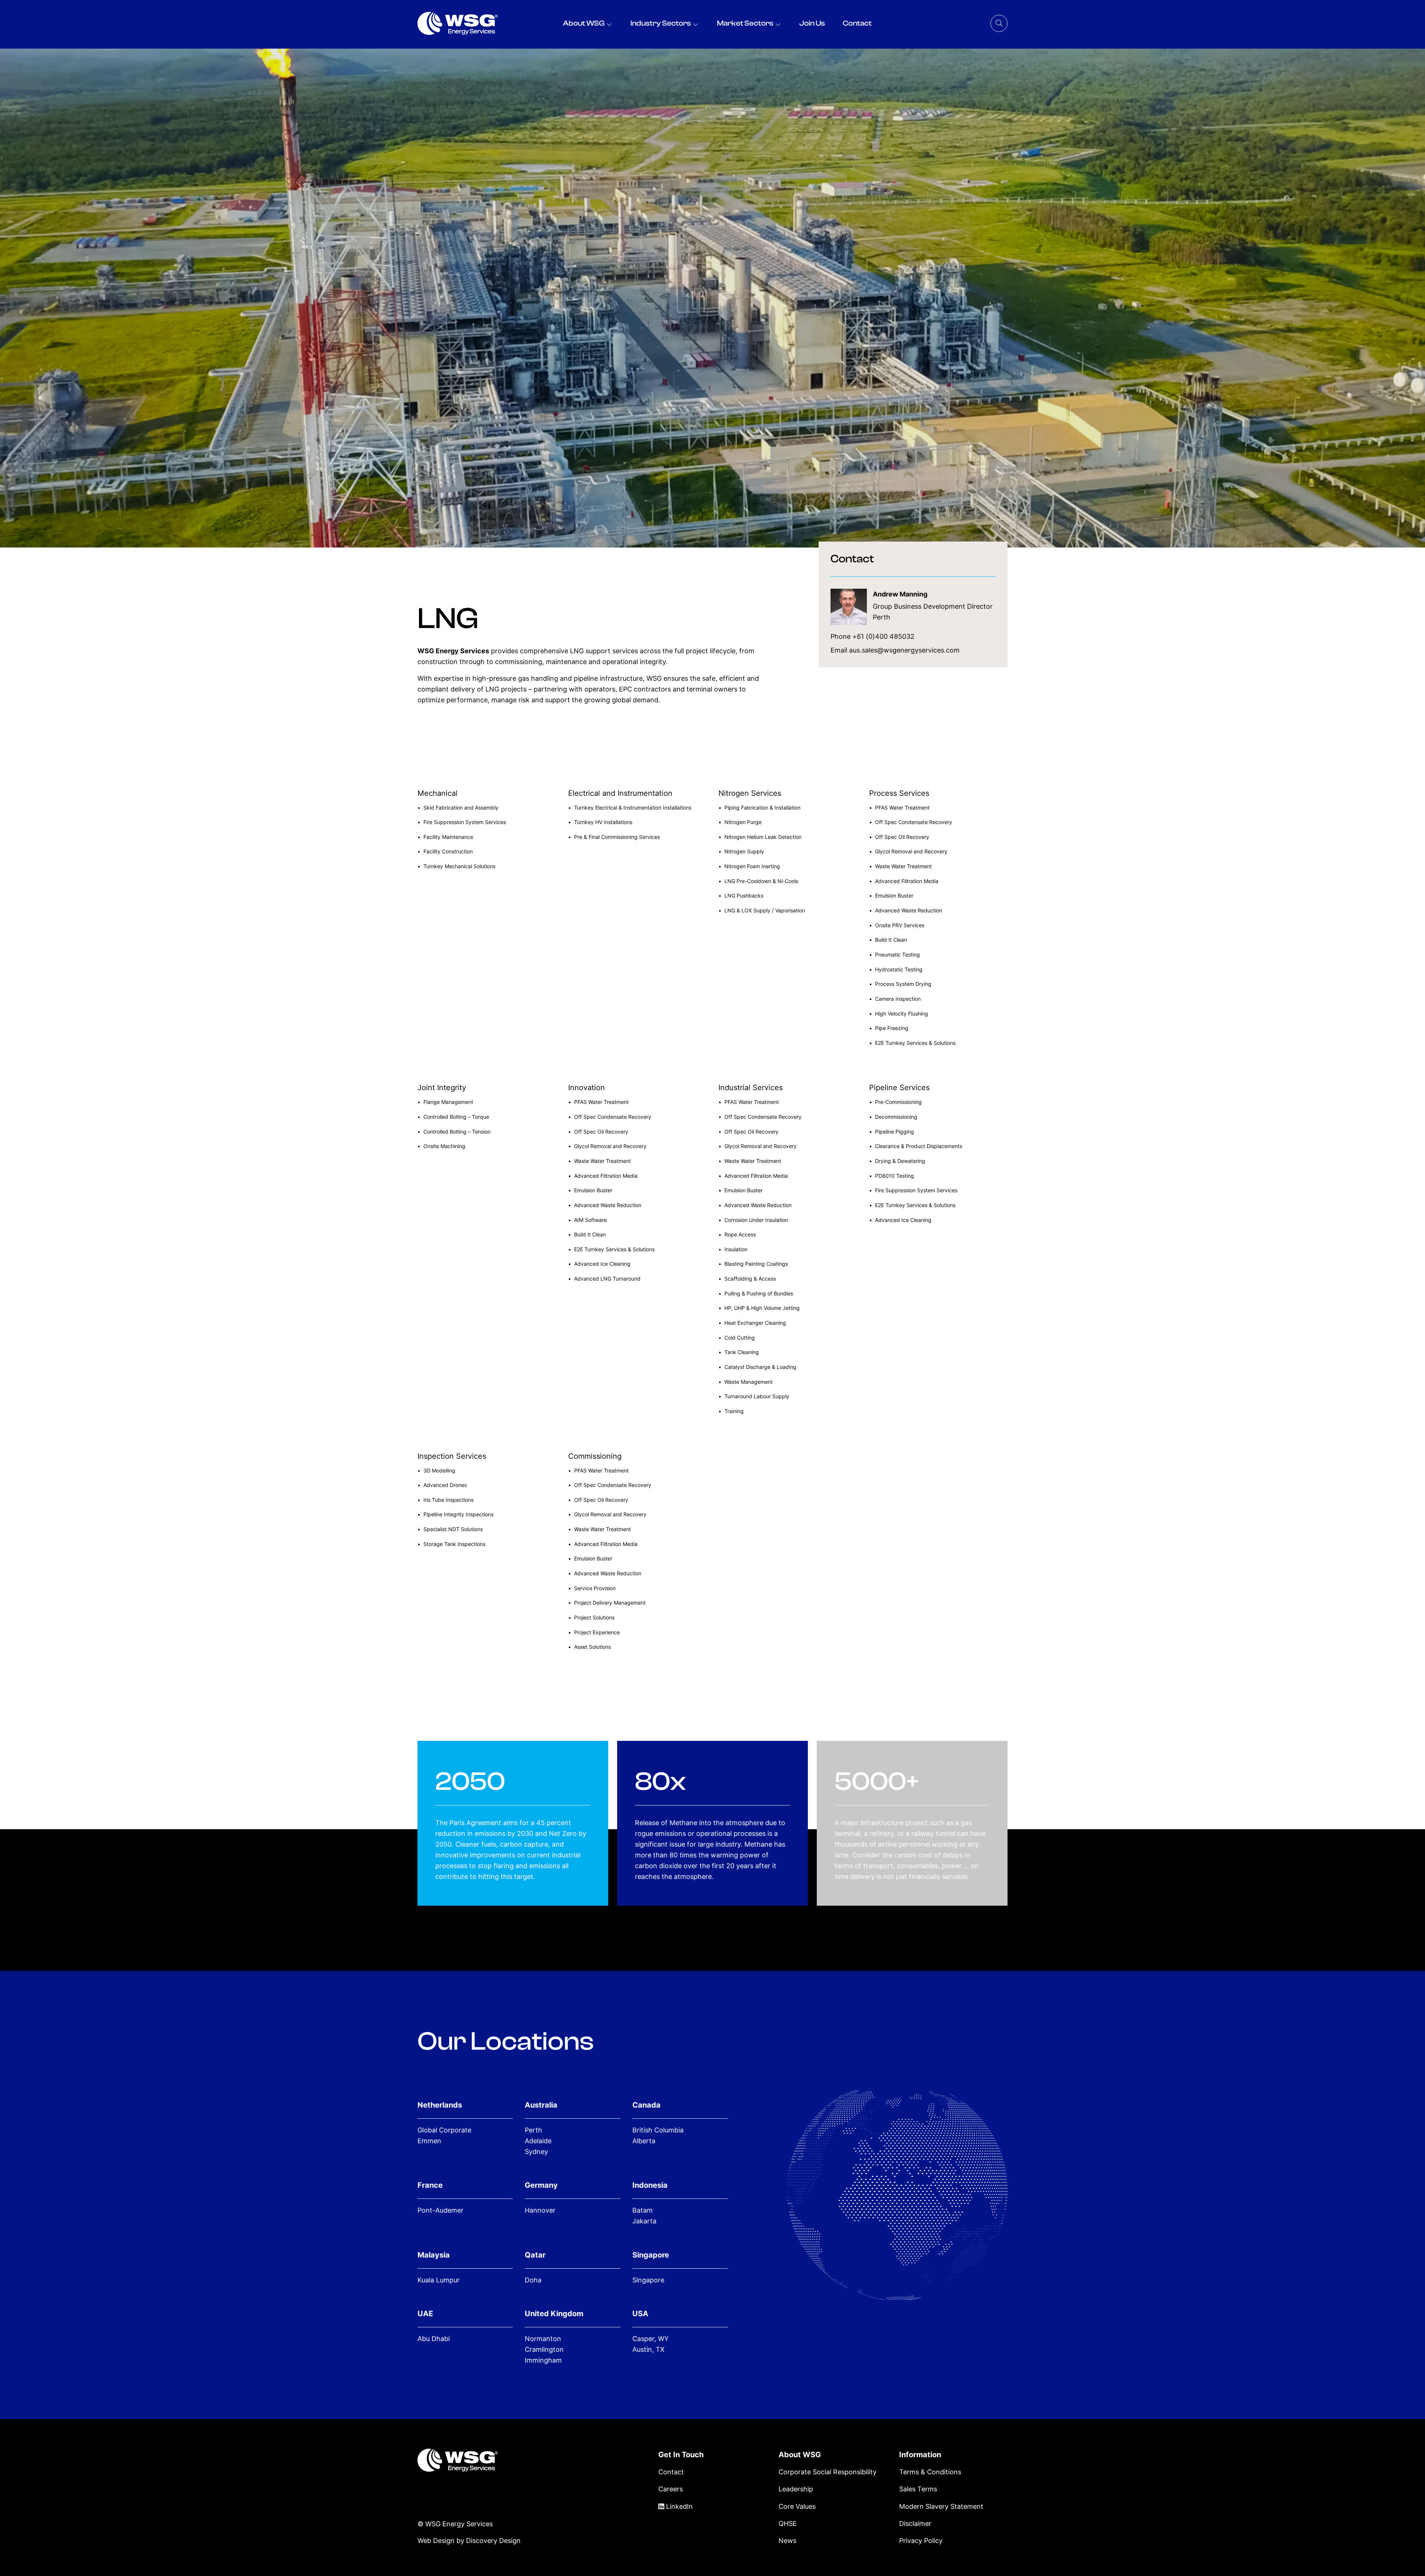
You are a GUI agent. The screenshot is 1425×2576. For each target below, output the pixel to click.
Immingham (543, 2360)
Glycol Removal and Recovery (911, 851)
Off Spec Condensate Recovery (914, 822)
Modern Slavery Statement (941, 2506)
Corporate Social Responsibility (828, 2472)
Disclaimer (915, 2523)
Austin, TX (648, 2349)
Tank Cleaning (742, 1352)
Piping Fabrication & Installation (762, 808)
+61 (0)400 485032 (883, 636)
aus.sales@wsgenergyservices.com (904, 650)
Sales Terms (918, 2489)
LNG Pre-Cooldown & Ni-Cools (761, 881)
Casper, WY (651, 2339)
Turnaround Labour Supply (757, 1396)
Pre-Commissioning (898, 1102)
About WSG (584, 23)
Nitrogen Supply (744, 851)
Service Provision (595, 1588)
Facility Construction (448, 851)
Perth (533, 2130)
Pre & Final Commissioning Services (617, 837)
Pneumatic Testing (897, 954)
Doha (533, 2280)
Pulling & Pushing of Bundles (759, 1293)
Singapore (648, 2280)
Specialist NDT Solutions (453, 1529)
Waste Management (748, 1382)
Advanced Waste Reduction (909, 910)
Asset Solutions (592, 1647)
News (787, 2541)
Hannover (540, 2210)
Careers (671, 2489)
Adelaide (538, 2141)
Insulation (736, 1249)
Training (734, 1411)
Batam (643, 2210)
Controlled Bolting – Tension (457, 1132)
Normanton (543, 2339)
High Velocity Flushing (902, 1014)
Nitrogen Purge (743, 822)
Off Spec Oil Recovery (902, 837)
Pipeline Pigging (895, 1132)
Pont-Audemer (440, 2210)
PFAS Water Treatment (902, 808)
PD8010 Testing (895, 1176)
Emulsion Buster (894, 895)
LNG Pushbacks (744, 895)
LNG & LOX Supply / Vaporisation (765, 910)
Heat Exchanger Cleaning (755, 1323)
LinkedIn (679, 2506)
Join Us (812, 23)
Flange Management (448, 1102)
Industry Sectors (661, 23)
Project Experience (597, 1632)
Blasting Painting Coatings (756, 1264)
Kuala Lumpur (439, 2280)
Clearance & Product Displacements (919, 1146)
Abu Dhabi (434, 2339)
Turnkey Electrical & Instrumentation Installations (633, 808)
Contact (857, 23)
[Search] (999, 23)
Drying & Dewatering (900, 1161)
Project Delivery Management (610, 1603)
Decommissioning (896, 1117)
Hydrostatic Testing (899, 969)
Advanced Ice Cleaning (602, 1264)
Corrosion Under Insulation (756, 1220)
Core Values (797, 2506)
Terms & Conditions (930, 2472)
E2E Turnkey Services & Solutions (915, 1043)
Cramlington (544, 2349)
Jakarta (644, 2221)
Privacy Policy (921, 2541)
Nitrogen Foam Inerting (752, 866)
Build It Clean (891, 940)
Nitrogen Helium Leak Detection (763, 837)
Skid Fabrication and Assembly (461, 808)
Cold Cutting (740, 1338)
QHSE (788, 2523)
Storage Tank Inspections (454, 1544)
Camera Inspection (898, 999)
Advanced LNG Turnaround (607, 1279)
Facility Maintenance (448, 837)
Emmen (429, 2141)
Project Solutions (594, 1617)
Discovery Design (493, 2540)
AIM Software (590, 1220)
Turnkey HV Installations (603, 822)
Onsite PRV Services (900, 925)
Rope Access (740, 1234)
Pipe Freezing (892, 1028)
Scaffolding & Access (750, 1279)
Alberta (644, 2141)
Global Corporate (444, 2130)
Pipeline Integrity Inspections (458, 1514)
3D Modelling (439, 1470)
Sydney (536, 2152)
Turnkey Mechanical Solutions (459, 866)
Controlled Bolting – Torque (456, 1117)
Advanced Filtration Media (907, 881)
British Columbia (658, 2130)
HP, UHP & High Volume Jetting (762, 1308)
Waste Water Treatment (903, 866)
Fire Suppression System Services (465, 822)
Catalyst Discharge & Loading (760, 1367)
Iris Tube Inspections (448, 1500)
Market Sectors (745, 23)
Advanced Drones (445, 1485)
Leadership (796, 2489)
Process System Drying (903, 984)
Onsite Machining (444, 1146)
